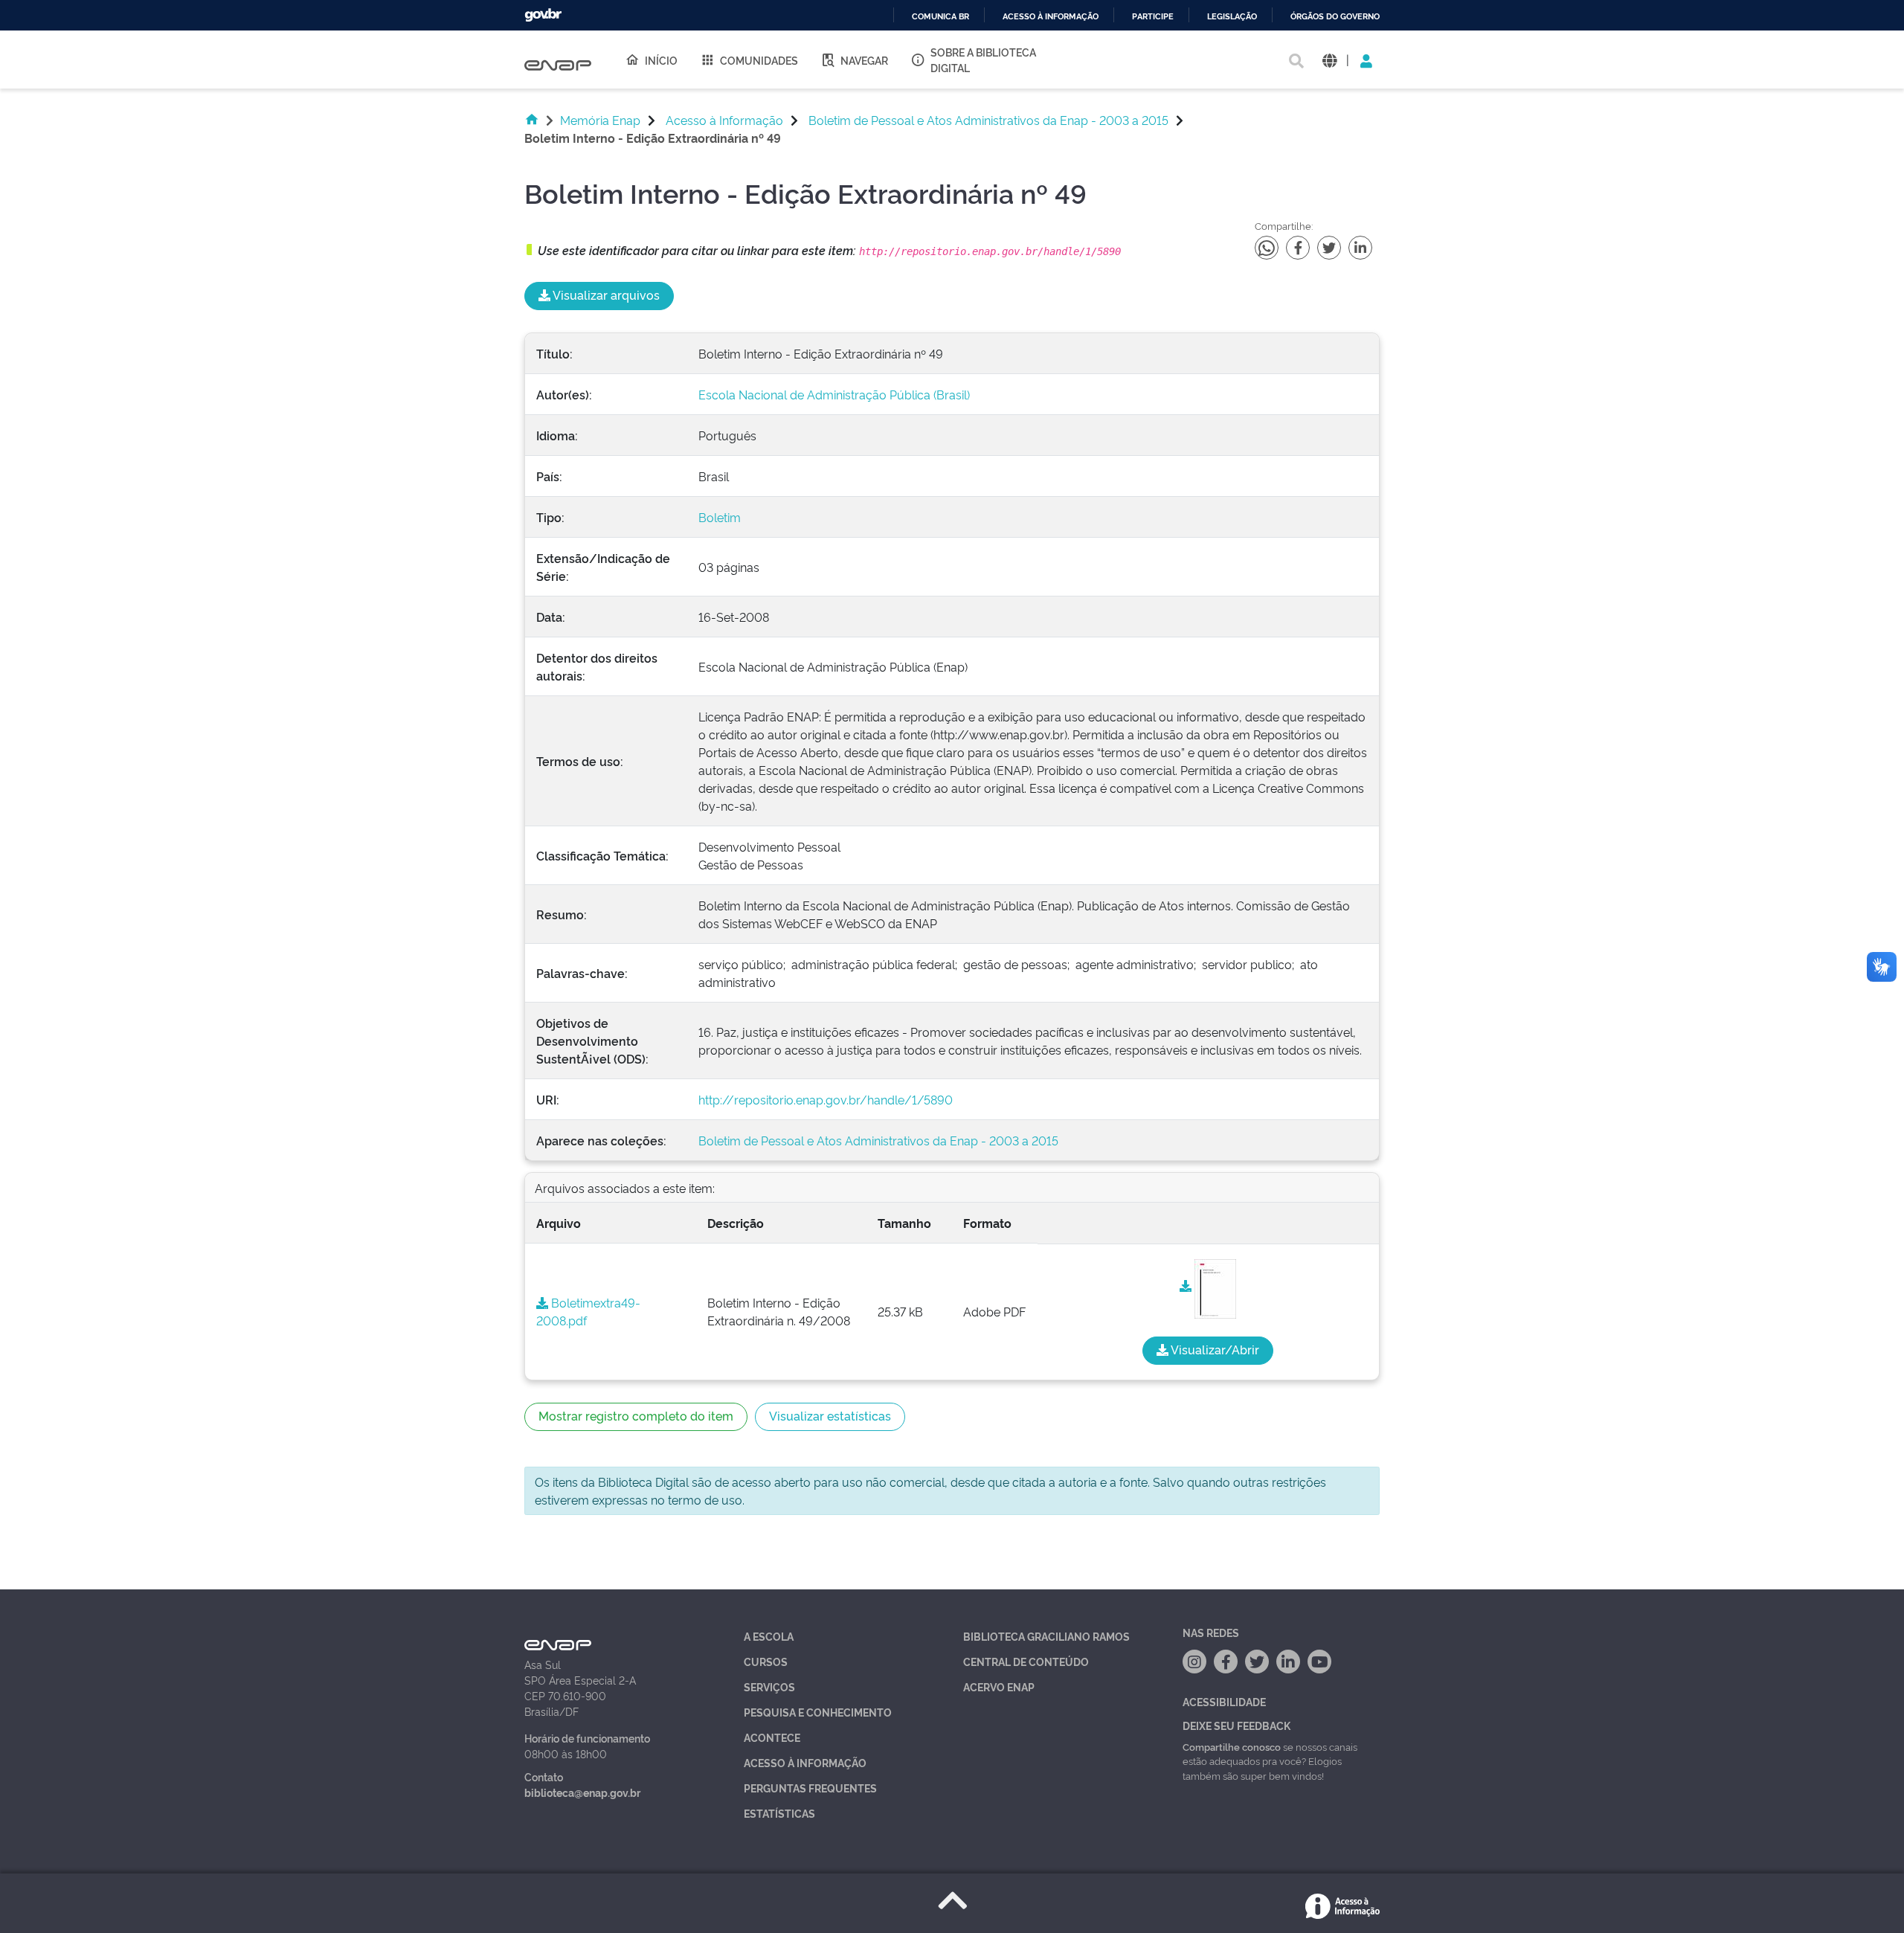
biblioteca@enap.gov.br (582, 1792)
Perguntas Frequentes (810, 1788)
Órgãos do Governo (1335, 17)
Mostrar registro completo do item (636, 1415)
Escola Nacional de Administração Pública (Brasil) (834, 394)
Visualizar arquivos (605, 295)
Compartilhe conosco (1232, 1746)
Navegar (864, 60)
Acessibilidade (1224, 1701)
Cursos (766, 1661)
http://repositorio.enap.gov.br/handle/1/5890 (826, 1099)
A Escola (769, 1636)
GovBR (543, 15)
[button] (1329, 60)
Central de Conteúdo (1026, 1661)
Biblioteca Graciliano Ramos (1046, 1636)
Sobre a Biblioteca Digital (983, 59)
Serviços (769, 1686)
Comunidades (759, 60)
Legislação (1232, 17)
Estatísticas (779, 1813)
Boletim (720, 517)
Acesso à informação (1051, 17)
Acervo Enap (999, 1686)
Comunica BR (940, 17)
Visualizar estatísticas (830, 1415)
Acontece (772, 1737)
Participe (1153, 17)
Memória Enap (600, 120)
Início (661, 60)
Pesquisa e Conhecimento (818, 1712)
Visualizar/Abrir (1214, 1349)
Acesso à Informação (724, 120)
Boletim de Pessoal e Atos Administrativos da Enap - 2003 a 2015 (988, 120)
